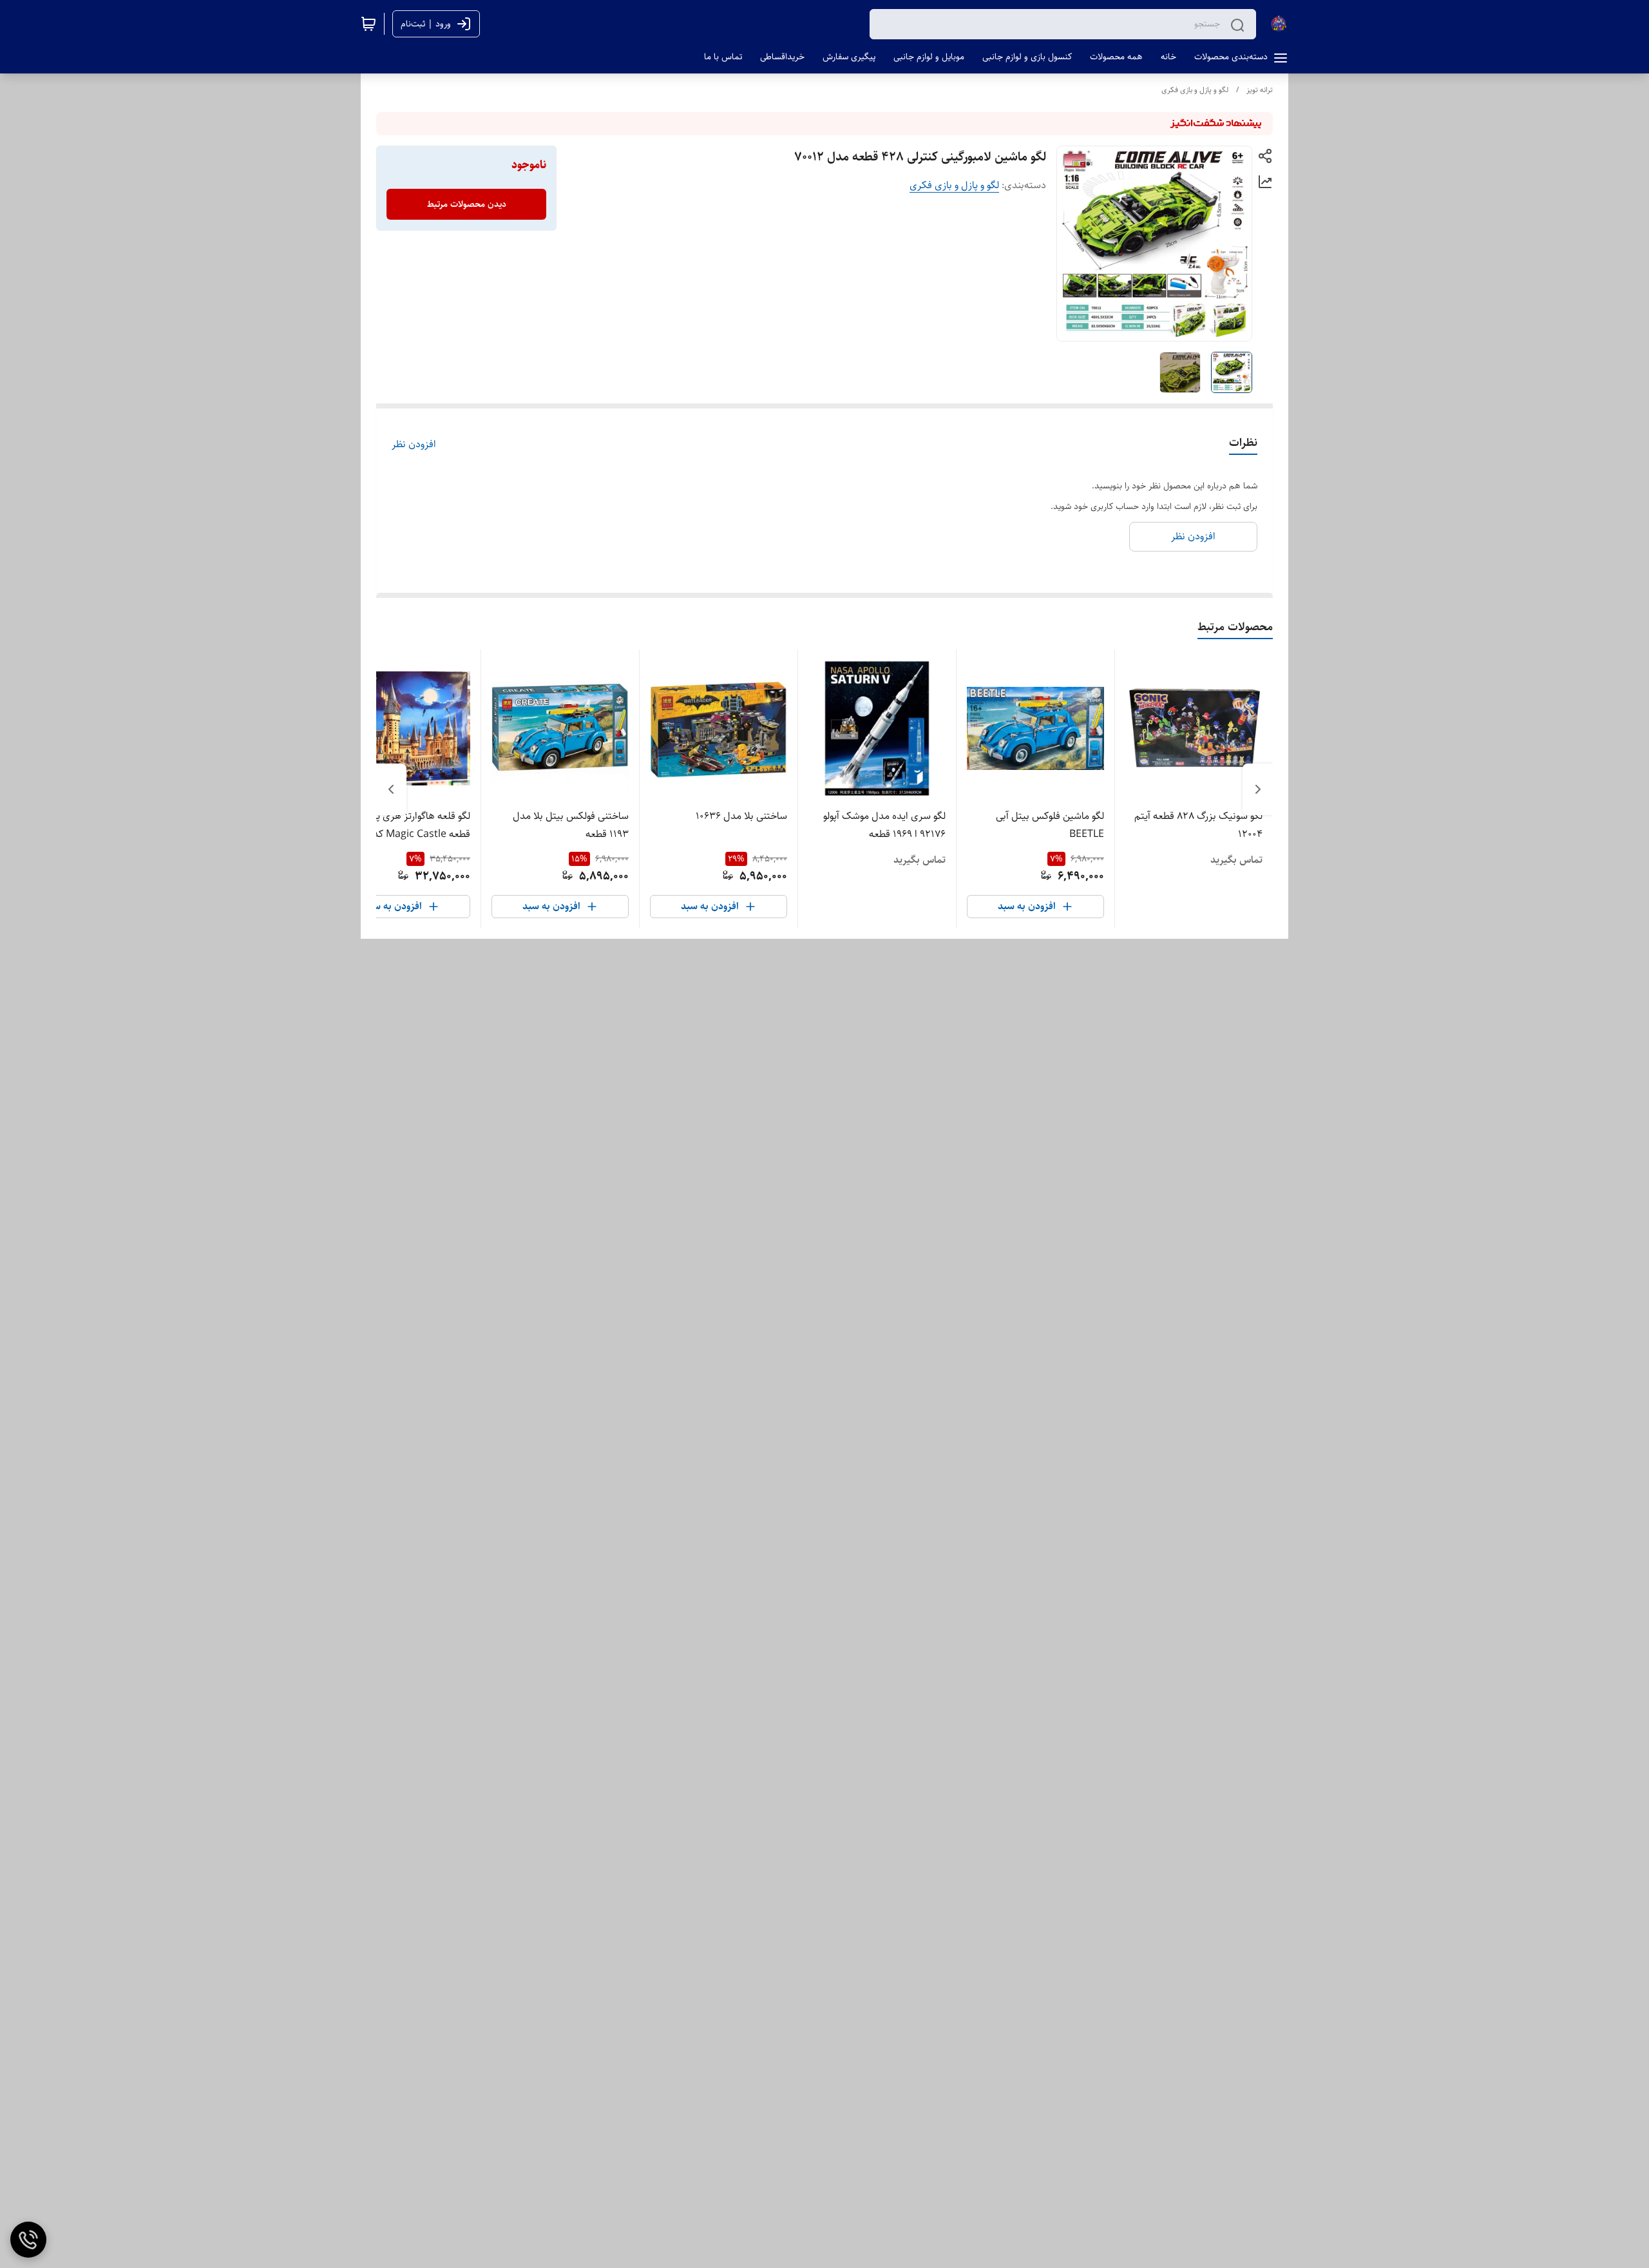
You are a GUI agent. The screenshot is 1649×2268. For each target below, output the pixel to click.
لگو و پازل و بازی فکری (1195, 90)
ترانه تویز (1260, 90)
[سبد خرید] (368, 24)
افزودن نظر (414, 445)
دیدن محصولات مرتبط (467, 204)
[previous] (1258, 789)
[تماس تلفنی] (28, 2240)
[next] (391, 789)
